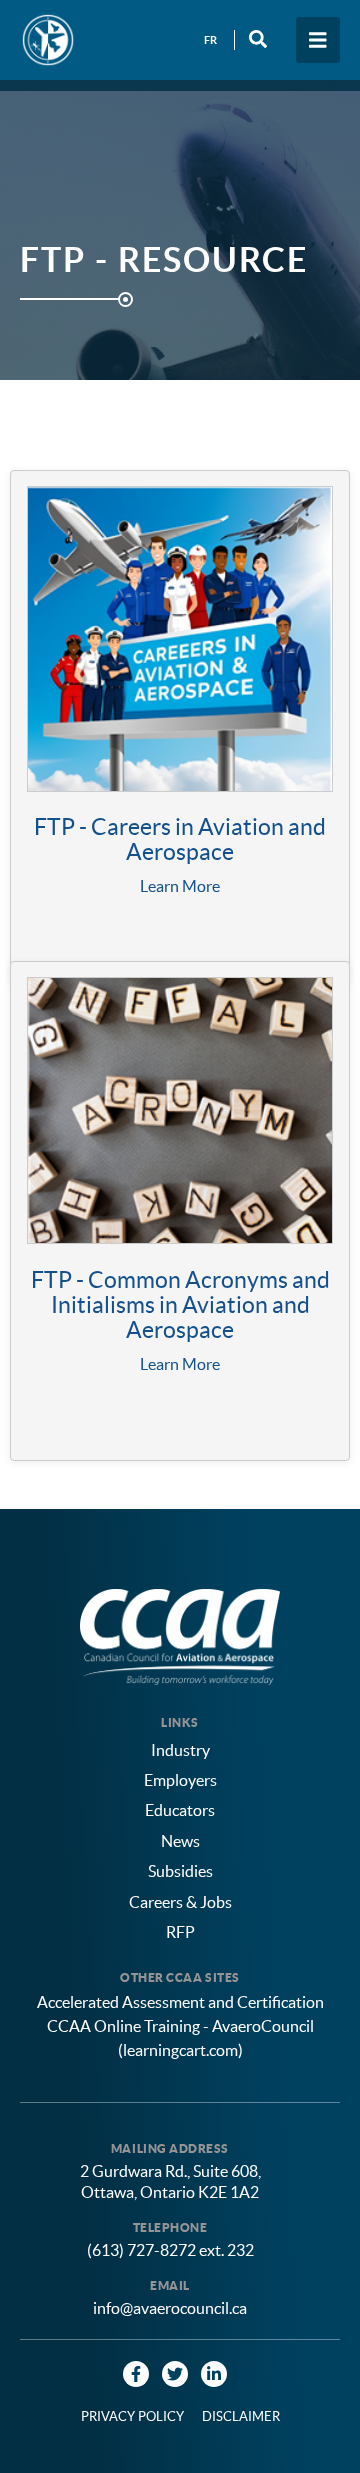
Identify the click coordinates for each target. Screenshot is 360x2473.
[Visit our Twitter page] (175, 2374)
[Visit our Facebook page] (136, 2374)
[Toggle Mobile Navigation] (318, 40)
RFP (180, 1932)
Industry (180, 1750)
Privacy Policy (132, 2416)
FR (210, 40)
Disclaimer (241, 2416)
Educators (180, 1810)
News (180, 1841)
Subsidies (180, 1871)
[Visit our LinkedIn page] (214, 2374)
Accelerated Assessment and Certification (180, 2002)
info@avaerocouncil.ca (170, 2308)
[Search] (258, 39)
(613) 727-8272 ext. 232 (170, 2250)
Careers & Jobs (180, 1902)
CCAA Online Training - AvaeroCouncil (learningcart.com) (180, 2038)
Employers (180, 1780)
